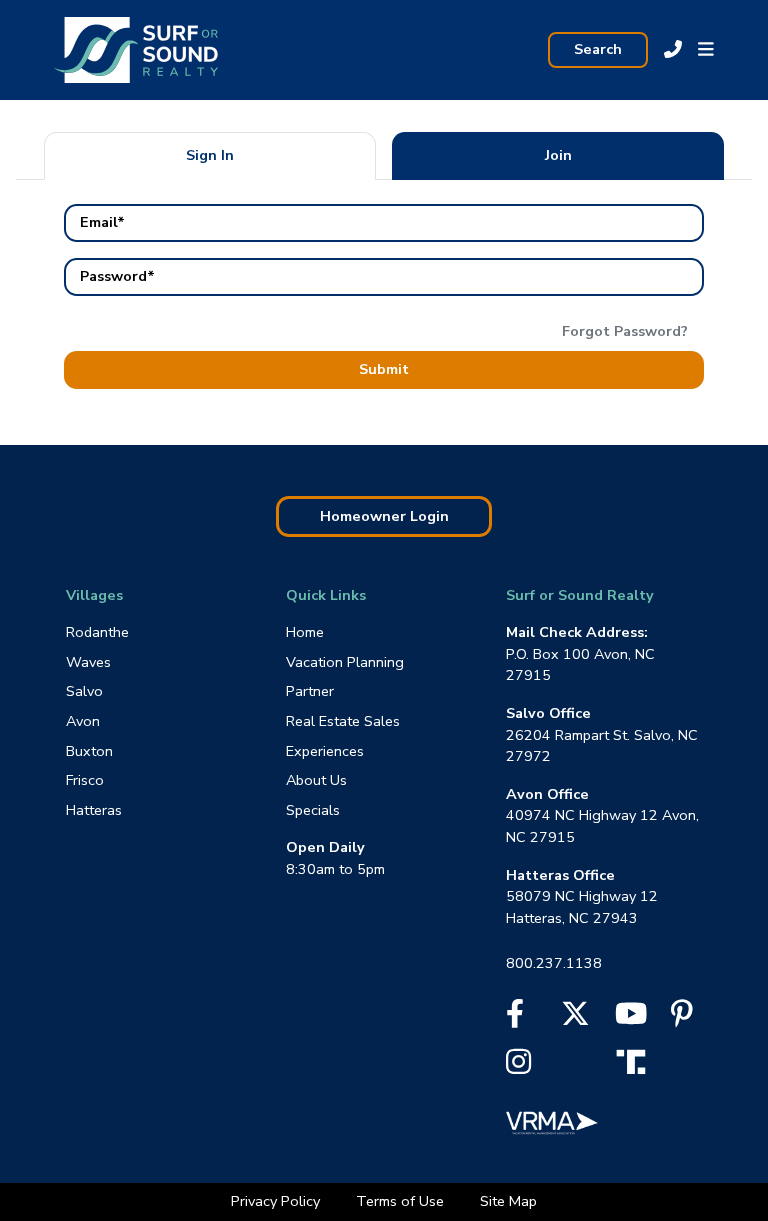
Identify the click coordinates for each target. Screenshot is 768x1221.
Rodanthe (97, 632)
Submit (384, 369)
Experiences (325, 751)
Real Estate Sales (343, 721)
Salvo (84, 691)
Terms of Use (402, 1201)
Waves (88, 662)
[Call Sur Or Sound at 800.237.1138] (673, 50)
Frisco (85, 780)
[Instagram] (518, 1067)
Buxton (89, 751)
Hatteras (94, 810)
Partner (310, 691)
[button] (706, 50)
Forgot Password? (625, 331)
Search (598, 49)
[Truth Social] (636, 1060)
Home (305, 632)
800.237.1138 (554, 963)
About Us (316, 780)
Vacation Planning (345, 662)
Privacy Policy (277, 1201)
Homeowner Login (384, 516)
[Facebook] (515, 1019)
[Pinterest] (682, 1019)
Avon (83, 721)
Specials (313, 810)
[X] (575, 1019)
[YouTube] (631, 1019)
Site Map (508, 1201)
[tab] (210, 156)
